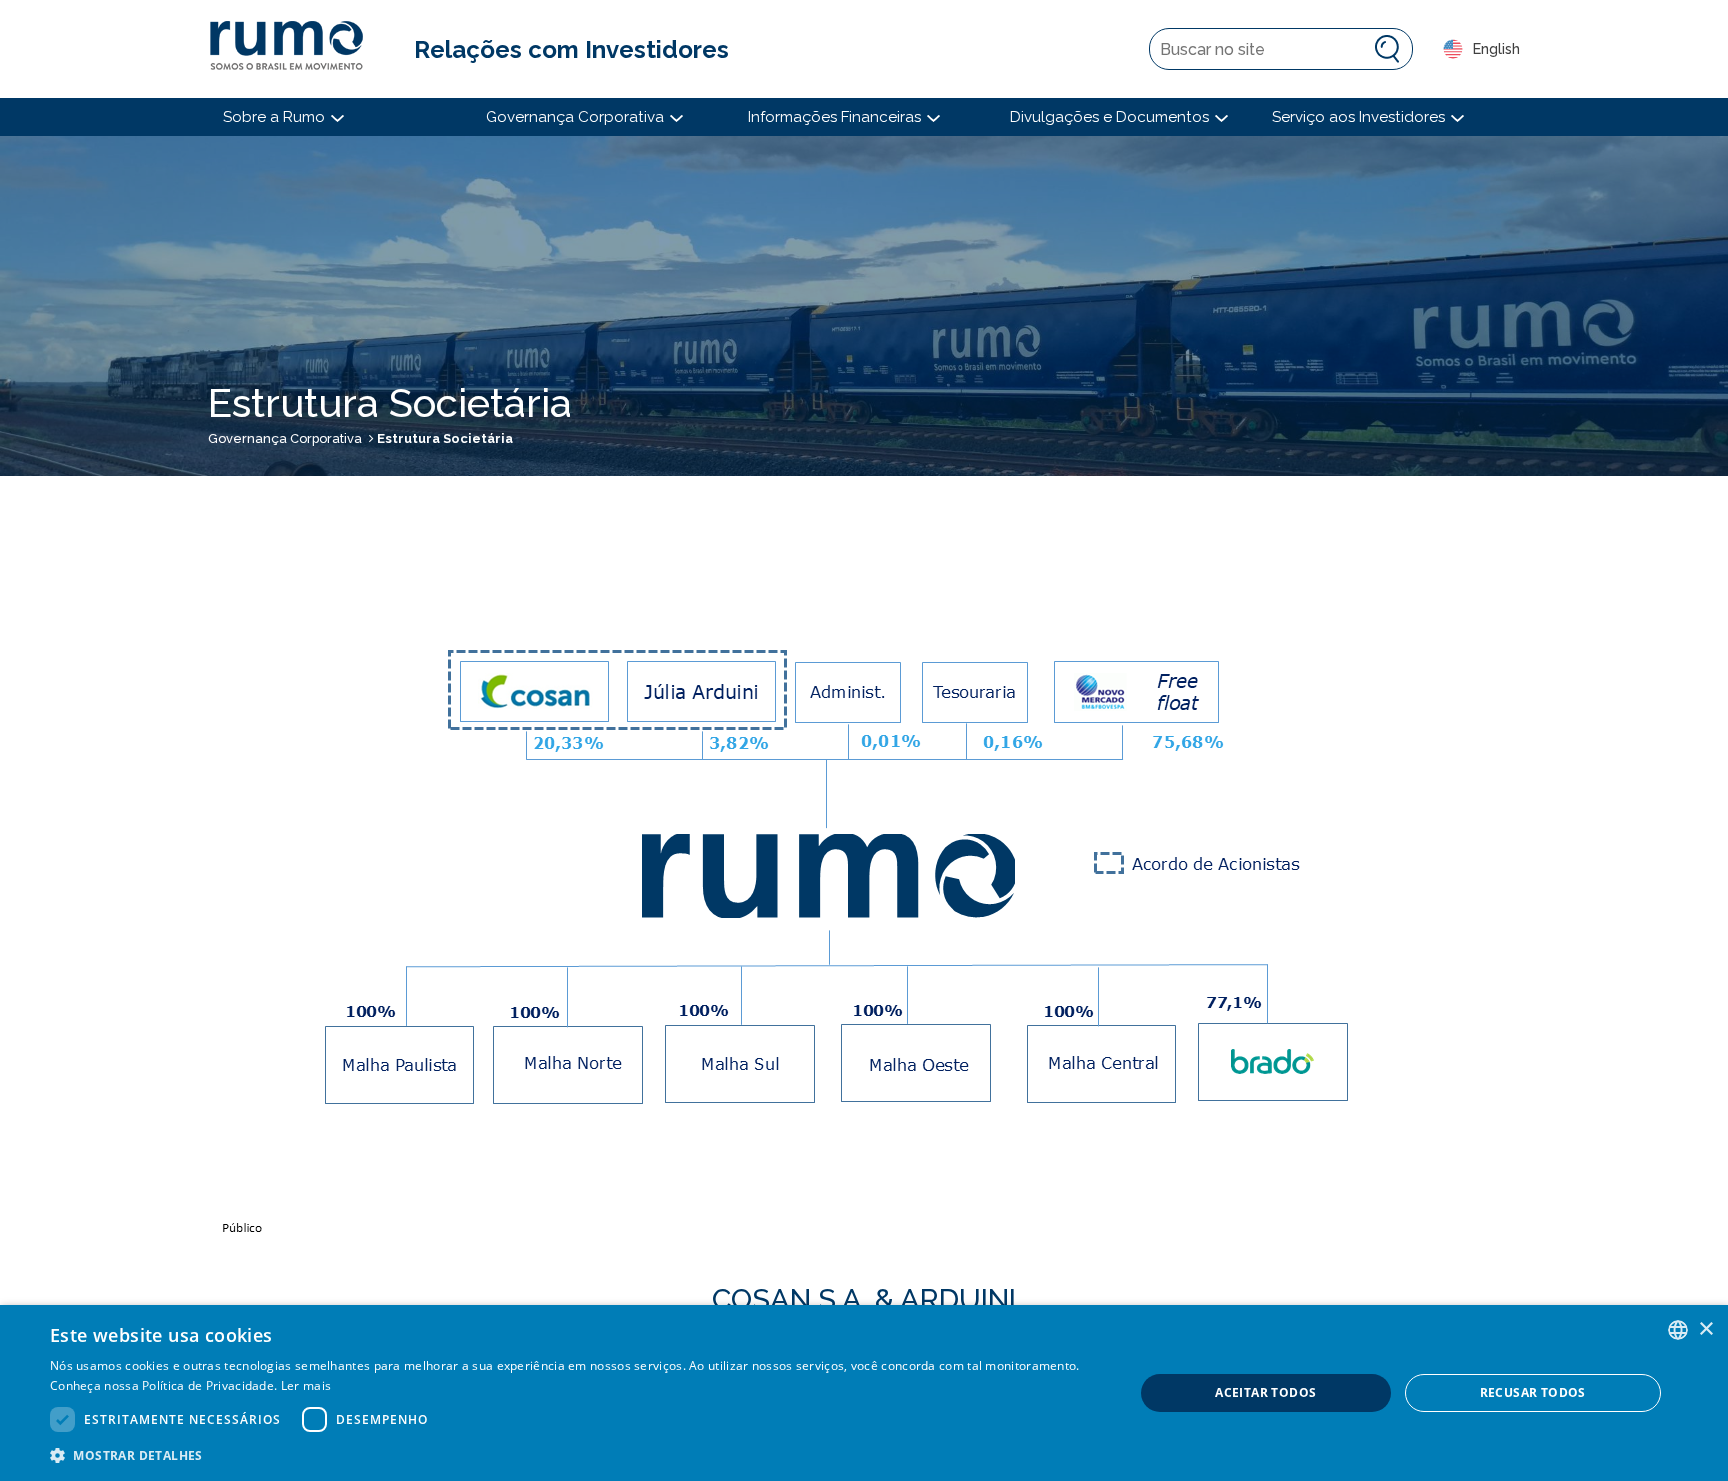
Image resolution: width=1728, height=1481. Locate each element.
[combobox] (1678, 1330)
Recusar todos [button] (1533, 1392)
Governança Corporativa (285, 438)
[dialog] (864, 1393)
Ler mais (306, 1385)
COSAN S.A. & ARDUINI (864, 1299)
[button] (576, 1454)
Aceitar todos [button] (1265, 1392)
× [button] (1705, 1329)
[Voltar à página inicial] (296, 49)
